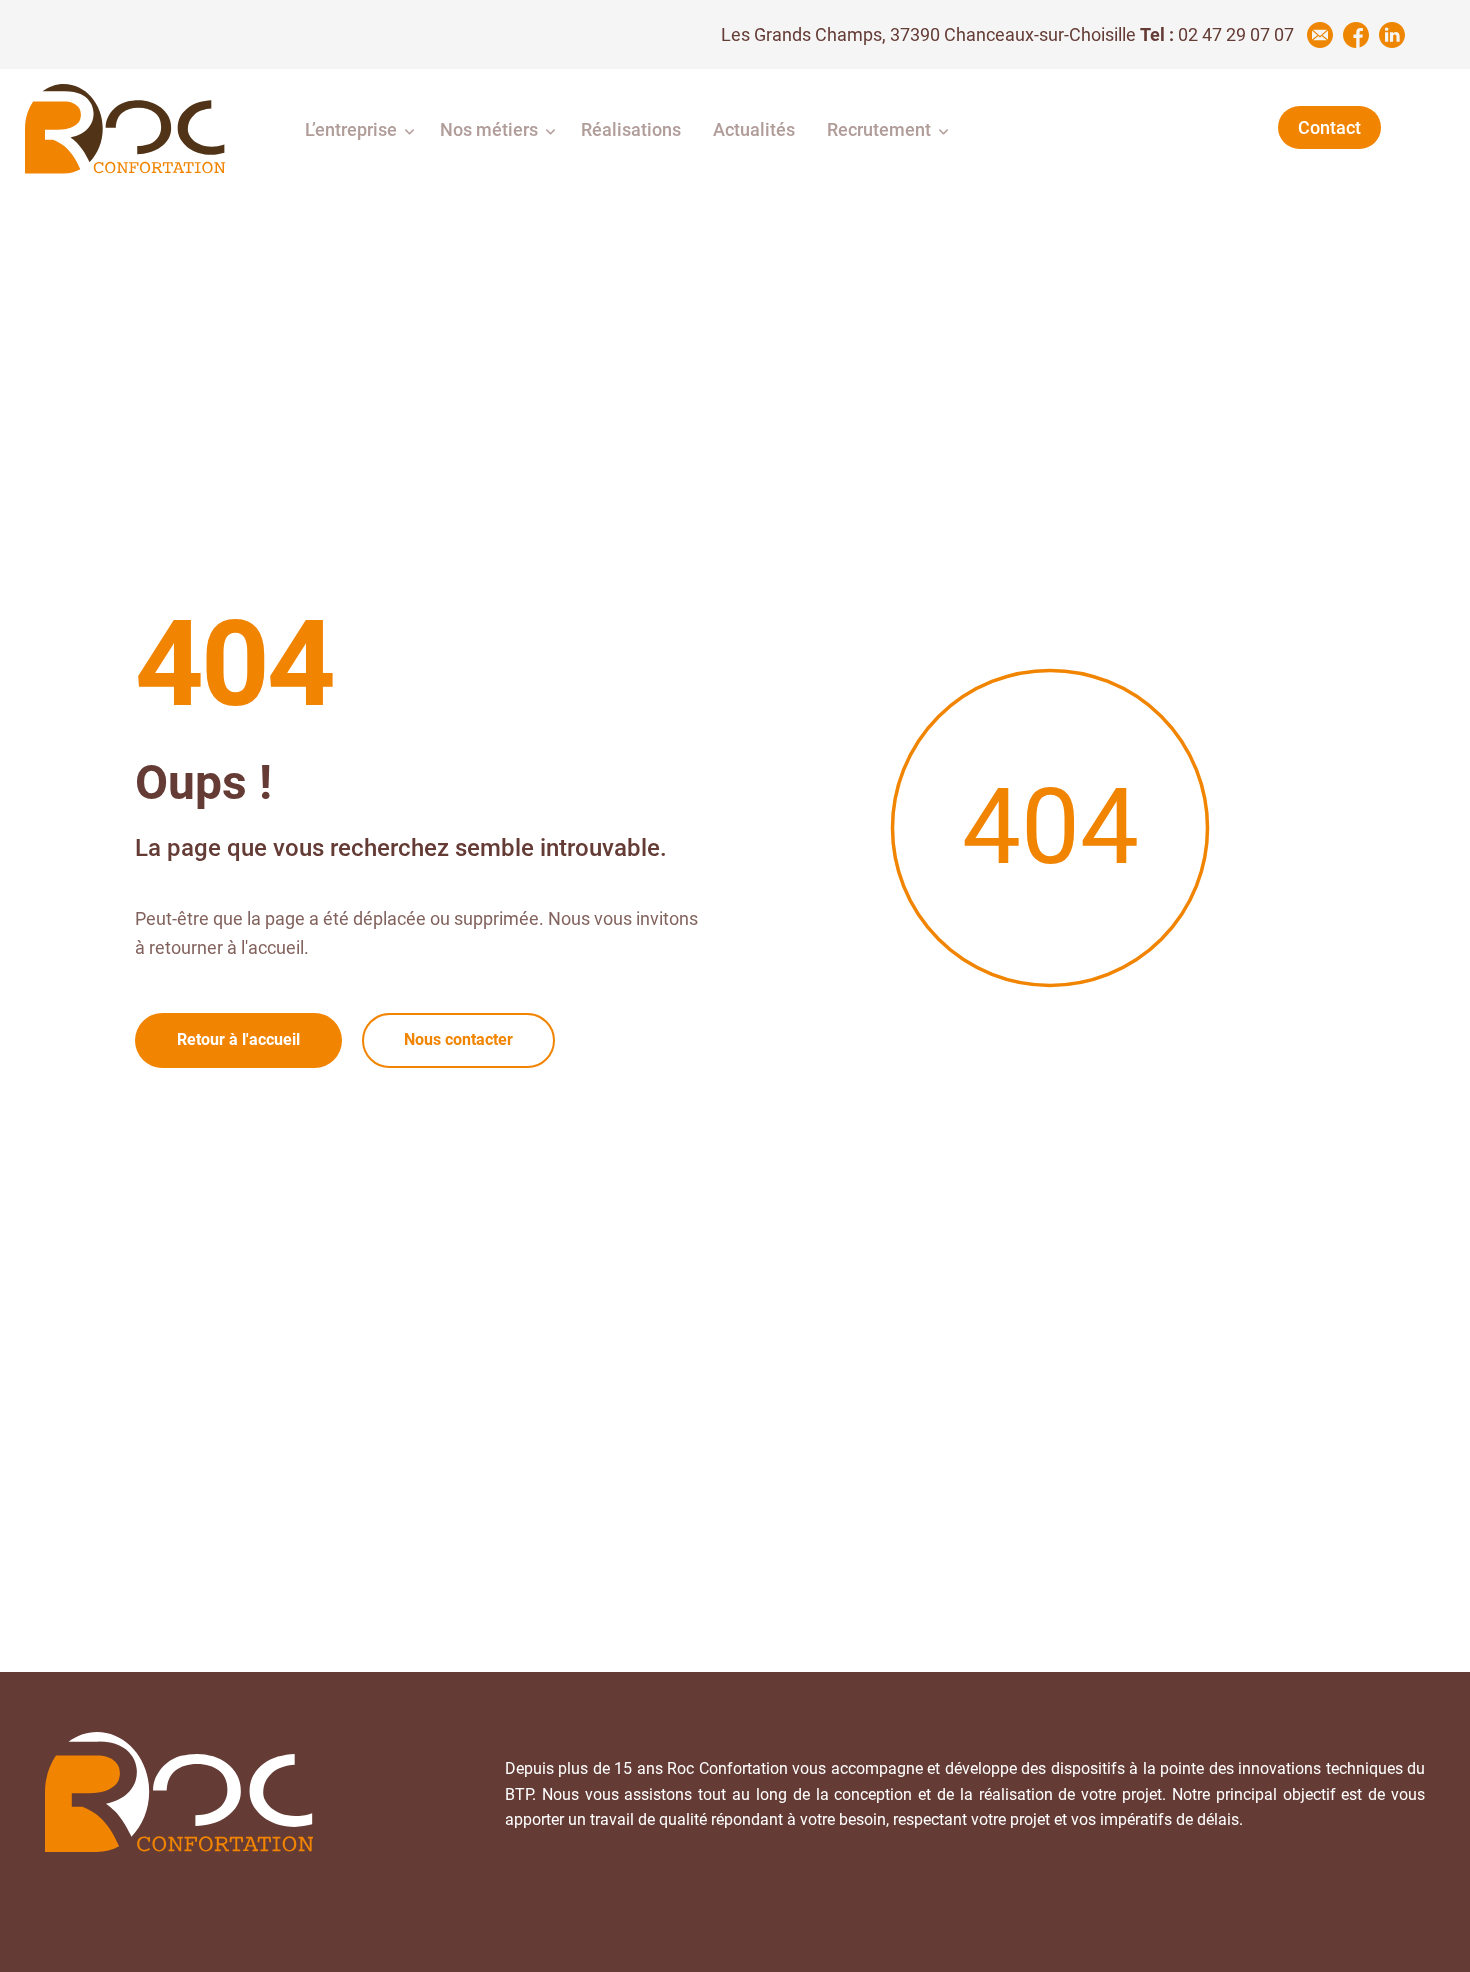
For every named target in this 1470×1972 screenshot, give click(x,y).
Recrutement (879, 129)
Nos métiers (489, 129)
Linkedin (1392, 35)
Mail (1320, 35)
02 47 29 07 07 (1236, 34)
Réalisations (631, 129)
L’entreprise (351, 129)
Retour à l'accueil (238, 1039)
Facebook (1356, 35)
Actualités (754, 129)
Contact (1329, 127)
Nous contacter (458, 1039)
